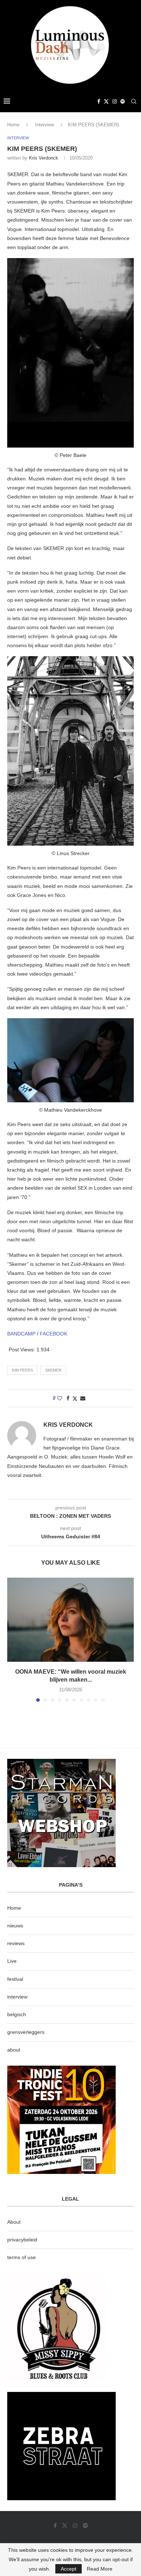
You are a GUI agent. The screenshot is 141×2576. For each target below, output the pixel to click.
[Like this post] (60, 1398)
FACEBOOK (54, 1334)
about (14, 2050)
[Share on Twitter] (75, 1398)
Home (13, 125)
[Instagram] (115, 101)
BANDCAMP (21, 1334)
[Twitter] (106, 101)
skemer (53, 1370)
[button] (13, 1639)
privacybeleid (22, 2240)
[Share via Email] (83, 1398)
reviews (16, 1943)
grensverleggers (26, 2032)
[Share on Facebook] (68, 1398)
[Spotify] (123, 101)
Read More (100, 2569)
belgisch (17, 2014)
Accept (69, 2569)
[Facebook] (99, 101)
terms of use (22, 2257)
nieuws (15, 1926)
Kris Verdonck (44, 158)
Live (12, 1961)
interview (17, 1997)
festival (15, 1979)
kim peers (22, 1370)
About (14, 2222)
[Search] (134, 101)
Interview (44, 125)
